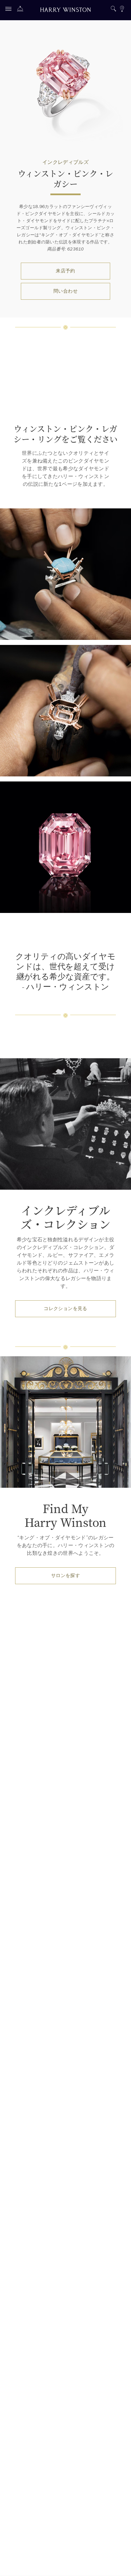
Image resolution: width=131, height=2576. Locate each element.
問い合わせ (65, 291)
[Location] (122, 10)
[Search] (113, 10)
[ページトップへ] (119, 2564)
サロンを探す (65, 1576)
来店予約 (65, 271)
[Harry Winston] (65, 11)
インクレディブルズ (65, 162)
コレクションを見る (65, 1309)
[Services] (22, 10)
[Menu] (10, 10)
